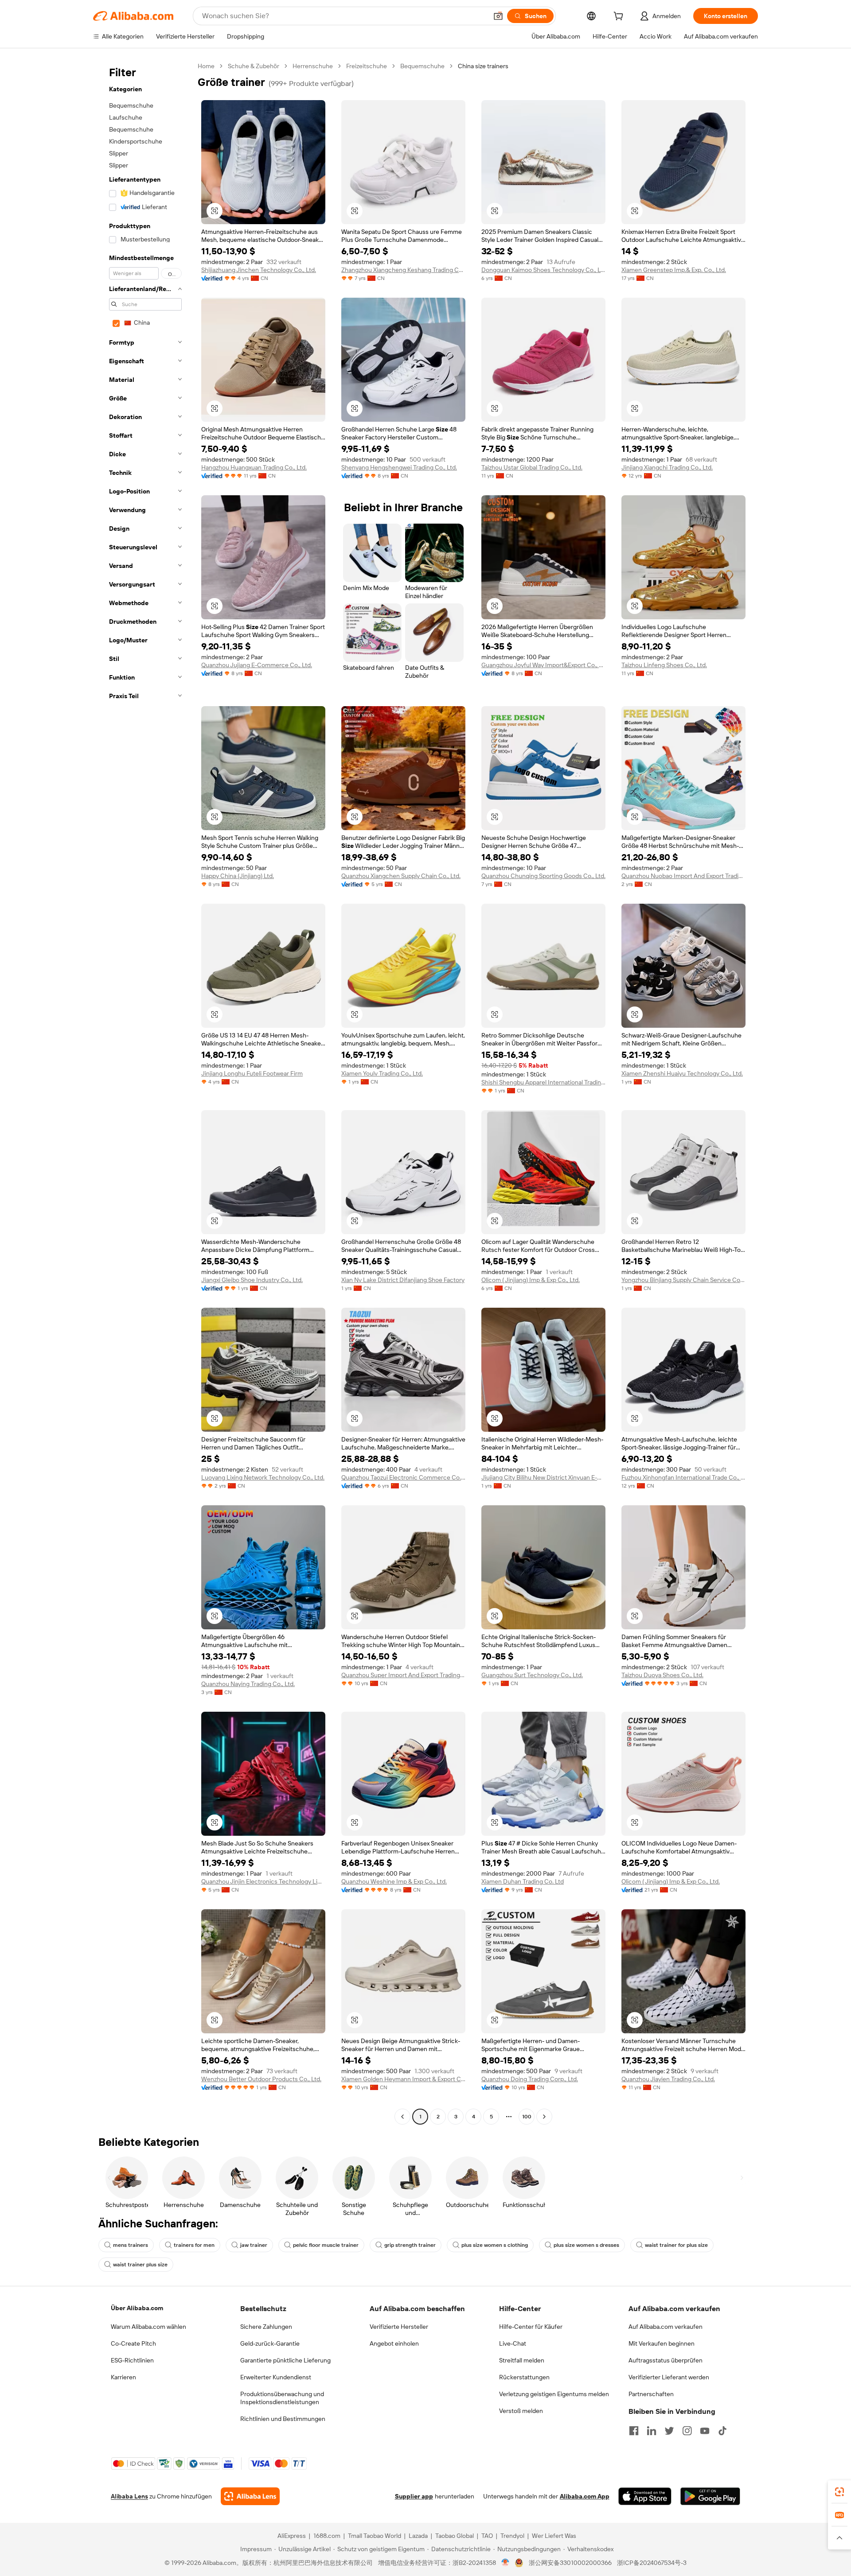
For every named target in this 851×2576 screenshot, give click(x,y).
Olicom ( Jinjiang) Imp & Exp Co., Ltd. (531, 1280)
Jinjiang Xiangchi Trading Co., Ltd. (667, 467)
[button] (498, 16)
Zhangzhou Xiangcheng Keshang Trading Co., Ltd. (403, 270)
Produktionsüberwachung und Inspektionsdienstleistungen (282, 2398)
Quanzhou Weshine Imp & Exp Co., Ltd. (394, 1881)
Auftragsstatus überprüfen (666, 2360)
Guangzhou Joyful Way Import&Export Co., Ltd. (543, 665)
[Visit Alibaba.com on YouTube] (705, 2431)
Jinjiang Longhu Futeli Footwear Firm (252, 1073)
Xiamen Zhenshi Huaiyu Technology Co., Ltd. (682, 1073)
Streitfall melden (522, 2360)
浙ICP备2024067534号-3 (652, 2563)
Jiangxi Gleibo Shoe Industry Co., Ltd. (252, 1280)
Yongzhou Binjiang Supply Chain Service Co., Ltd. (683, 1280)
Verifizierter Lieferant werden (669, 2377)
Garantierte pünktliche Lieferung (285, 2360)
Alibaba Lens (129, 2496)
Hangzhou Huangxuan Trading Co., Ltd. (254, 467)
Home (206, 66)
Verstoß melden (521, 2411)
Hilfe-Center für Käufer (531, 2327)
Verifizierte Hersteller (399, 2327)
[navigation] (143, 1092)
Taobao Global (455, 2536)
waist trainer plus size (140, 2265)
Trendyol (512, 2536)
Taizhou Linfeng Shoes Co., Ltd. (664, 665)
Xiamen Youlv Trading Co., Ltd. (382, 1073)
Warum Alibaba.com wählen (148, 2327)
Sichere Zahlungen (266, 2327)
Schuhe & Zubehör (254, 66)
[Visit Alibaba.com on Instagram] (687, 2431)
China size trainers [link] (483, 66)
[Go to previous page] (402, 2117)
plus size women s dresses (586, 2245)
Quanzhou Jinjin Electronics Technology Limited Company (263, 1881)
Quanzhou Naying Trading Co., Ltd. (248, 1684)
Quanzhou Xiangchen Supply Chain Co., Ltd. (401, 876)
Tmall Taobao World (375, 2536)
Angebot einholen (394, 2343)
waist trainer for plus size (676, 2245)
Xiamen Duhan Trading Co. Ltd (523, 1881)
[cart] (620, 17)
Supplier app (414, 2496)
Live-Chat (513, 2343)
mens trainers (131, 2245)
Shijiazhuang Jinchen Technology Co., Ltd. (259, 270)
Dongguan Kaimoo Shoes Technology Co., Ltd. (543, 270)
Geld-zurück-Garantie (270, 2343)
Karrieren (123, 2377)
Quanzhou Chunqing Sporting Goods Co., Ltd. (543, 876)
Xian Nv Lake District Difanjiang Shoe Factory (403, 1280)
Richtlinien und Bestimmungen (283, 2419)
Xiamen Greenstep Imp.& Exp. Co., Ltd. (674, 270)
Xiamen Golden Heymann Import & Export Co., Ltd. (403, 2079)
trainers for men (194, 2245)
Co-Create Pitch (133, 2343)
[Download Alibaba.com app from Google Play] (710, 2496)
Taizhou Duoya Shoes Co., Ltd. (662, 1675)
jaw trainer (254, 2245)
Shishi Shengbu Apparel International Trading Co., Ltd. (543, 1082)
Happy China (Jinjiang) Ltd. (238, 876)
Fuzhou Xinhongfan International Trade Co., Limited (683, 1477)
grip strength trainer (410, 2245)
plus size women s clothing (495, 2245)
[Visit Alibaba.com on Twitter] (669, 2431)
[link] (839, 2492)
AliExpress (292, 2536)
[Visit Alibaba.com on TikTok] (722, 2431)
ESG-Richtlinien (132, 2360)
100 (527, 2117)
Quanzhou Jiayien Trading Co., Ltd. (668, 2079)
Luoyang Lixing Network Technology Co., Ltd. (263, 1477)
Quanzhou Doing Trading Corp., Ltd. (530, 2079)
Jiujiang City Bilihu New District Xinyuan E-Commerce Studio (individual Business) (543, 1477)
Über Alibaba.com (137, 2308)
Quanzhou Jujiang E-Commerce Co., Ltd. (257, 665)
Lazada (418, 2536)
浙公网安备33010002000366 (570, 2563)
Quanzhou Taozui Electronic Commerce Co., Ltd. (403, 1477)
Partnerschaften (651, 2394)
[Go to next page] (544, 2117)
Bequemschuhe (422, 66)
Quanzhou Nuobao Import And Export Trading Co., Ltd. (683, 876)
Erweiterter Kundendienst (276, 2377)
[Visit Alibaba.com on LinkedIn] (652, 2431)
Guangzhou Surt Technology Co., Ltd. (532, 1675)
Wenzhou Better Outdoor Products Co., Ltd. (261, 2079)
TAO (487, 2536)
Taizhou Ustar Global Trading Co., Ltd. (532, 467)
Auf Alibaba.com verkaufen (666, 2327)
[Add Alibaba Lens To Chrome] (250, 2496)
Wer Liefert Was (554, 2536)
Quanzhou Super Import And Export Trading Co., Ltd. (403, 1675)
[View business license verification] (506, 2563)
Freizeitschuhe (367, 66)
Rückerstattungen (524, 2377)
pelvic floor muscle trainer (326, 2245)
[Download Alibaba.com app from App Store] (645, 2496)
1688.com (327, 2536)
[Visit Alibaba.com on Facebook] (634, 2431)
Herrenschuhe (313, 66)
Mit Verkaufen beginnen (662, 2343)
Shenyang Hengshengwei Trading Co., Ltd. (399, 467)
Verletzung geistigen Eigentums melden (554, 2394)
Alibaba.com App (585, 2496)
